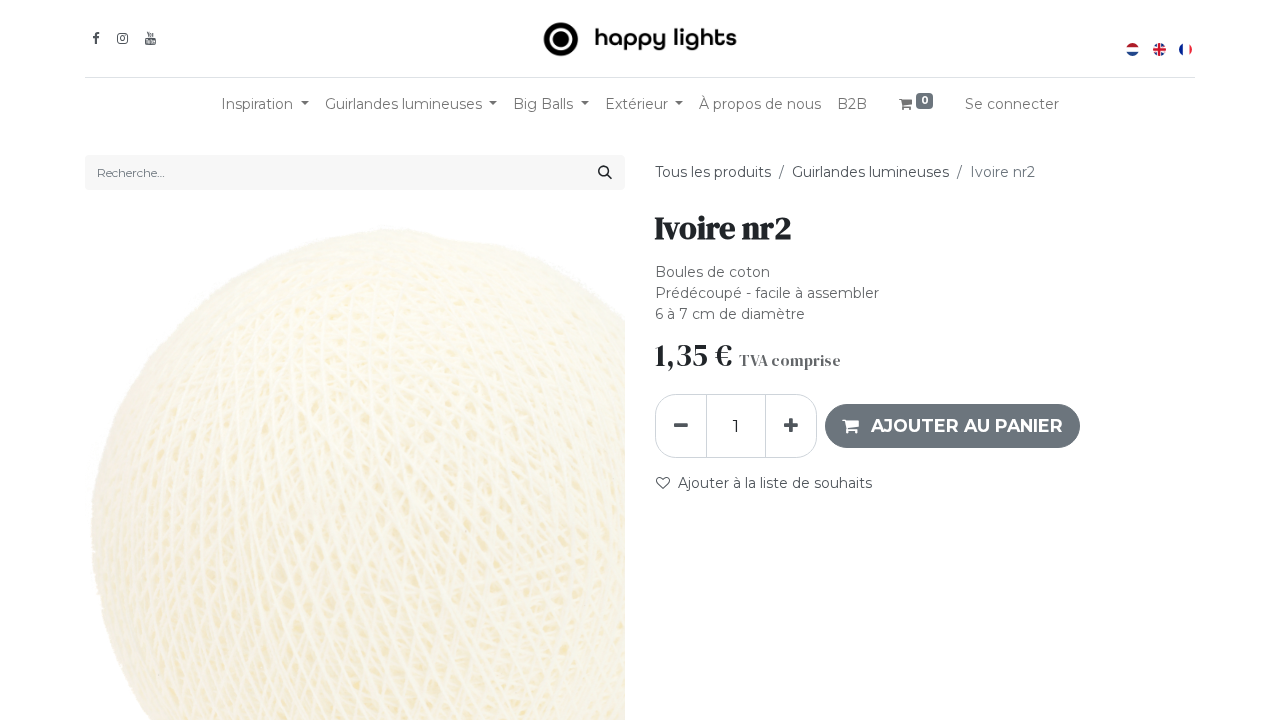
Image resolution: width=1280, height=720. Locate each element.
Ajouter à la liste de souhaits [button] (775, 483)
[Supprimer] (681, 426)
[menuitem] (760, 104)
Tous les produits (713, 172)
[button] (952, 426)
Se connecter (1012, 104)
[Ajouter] (791, 426)
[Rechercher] (605, 172)
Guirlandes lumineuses (870, 172)
